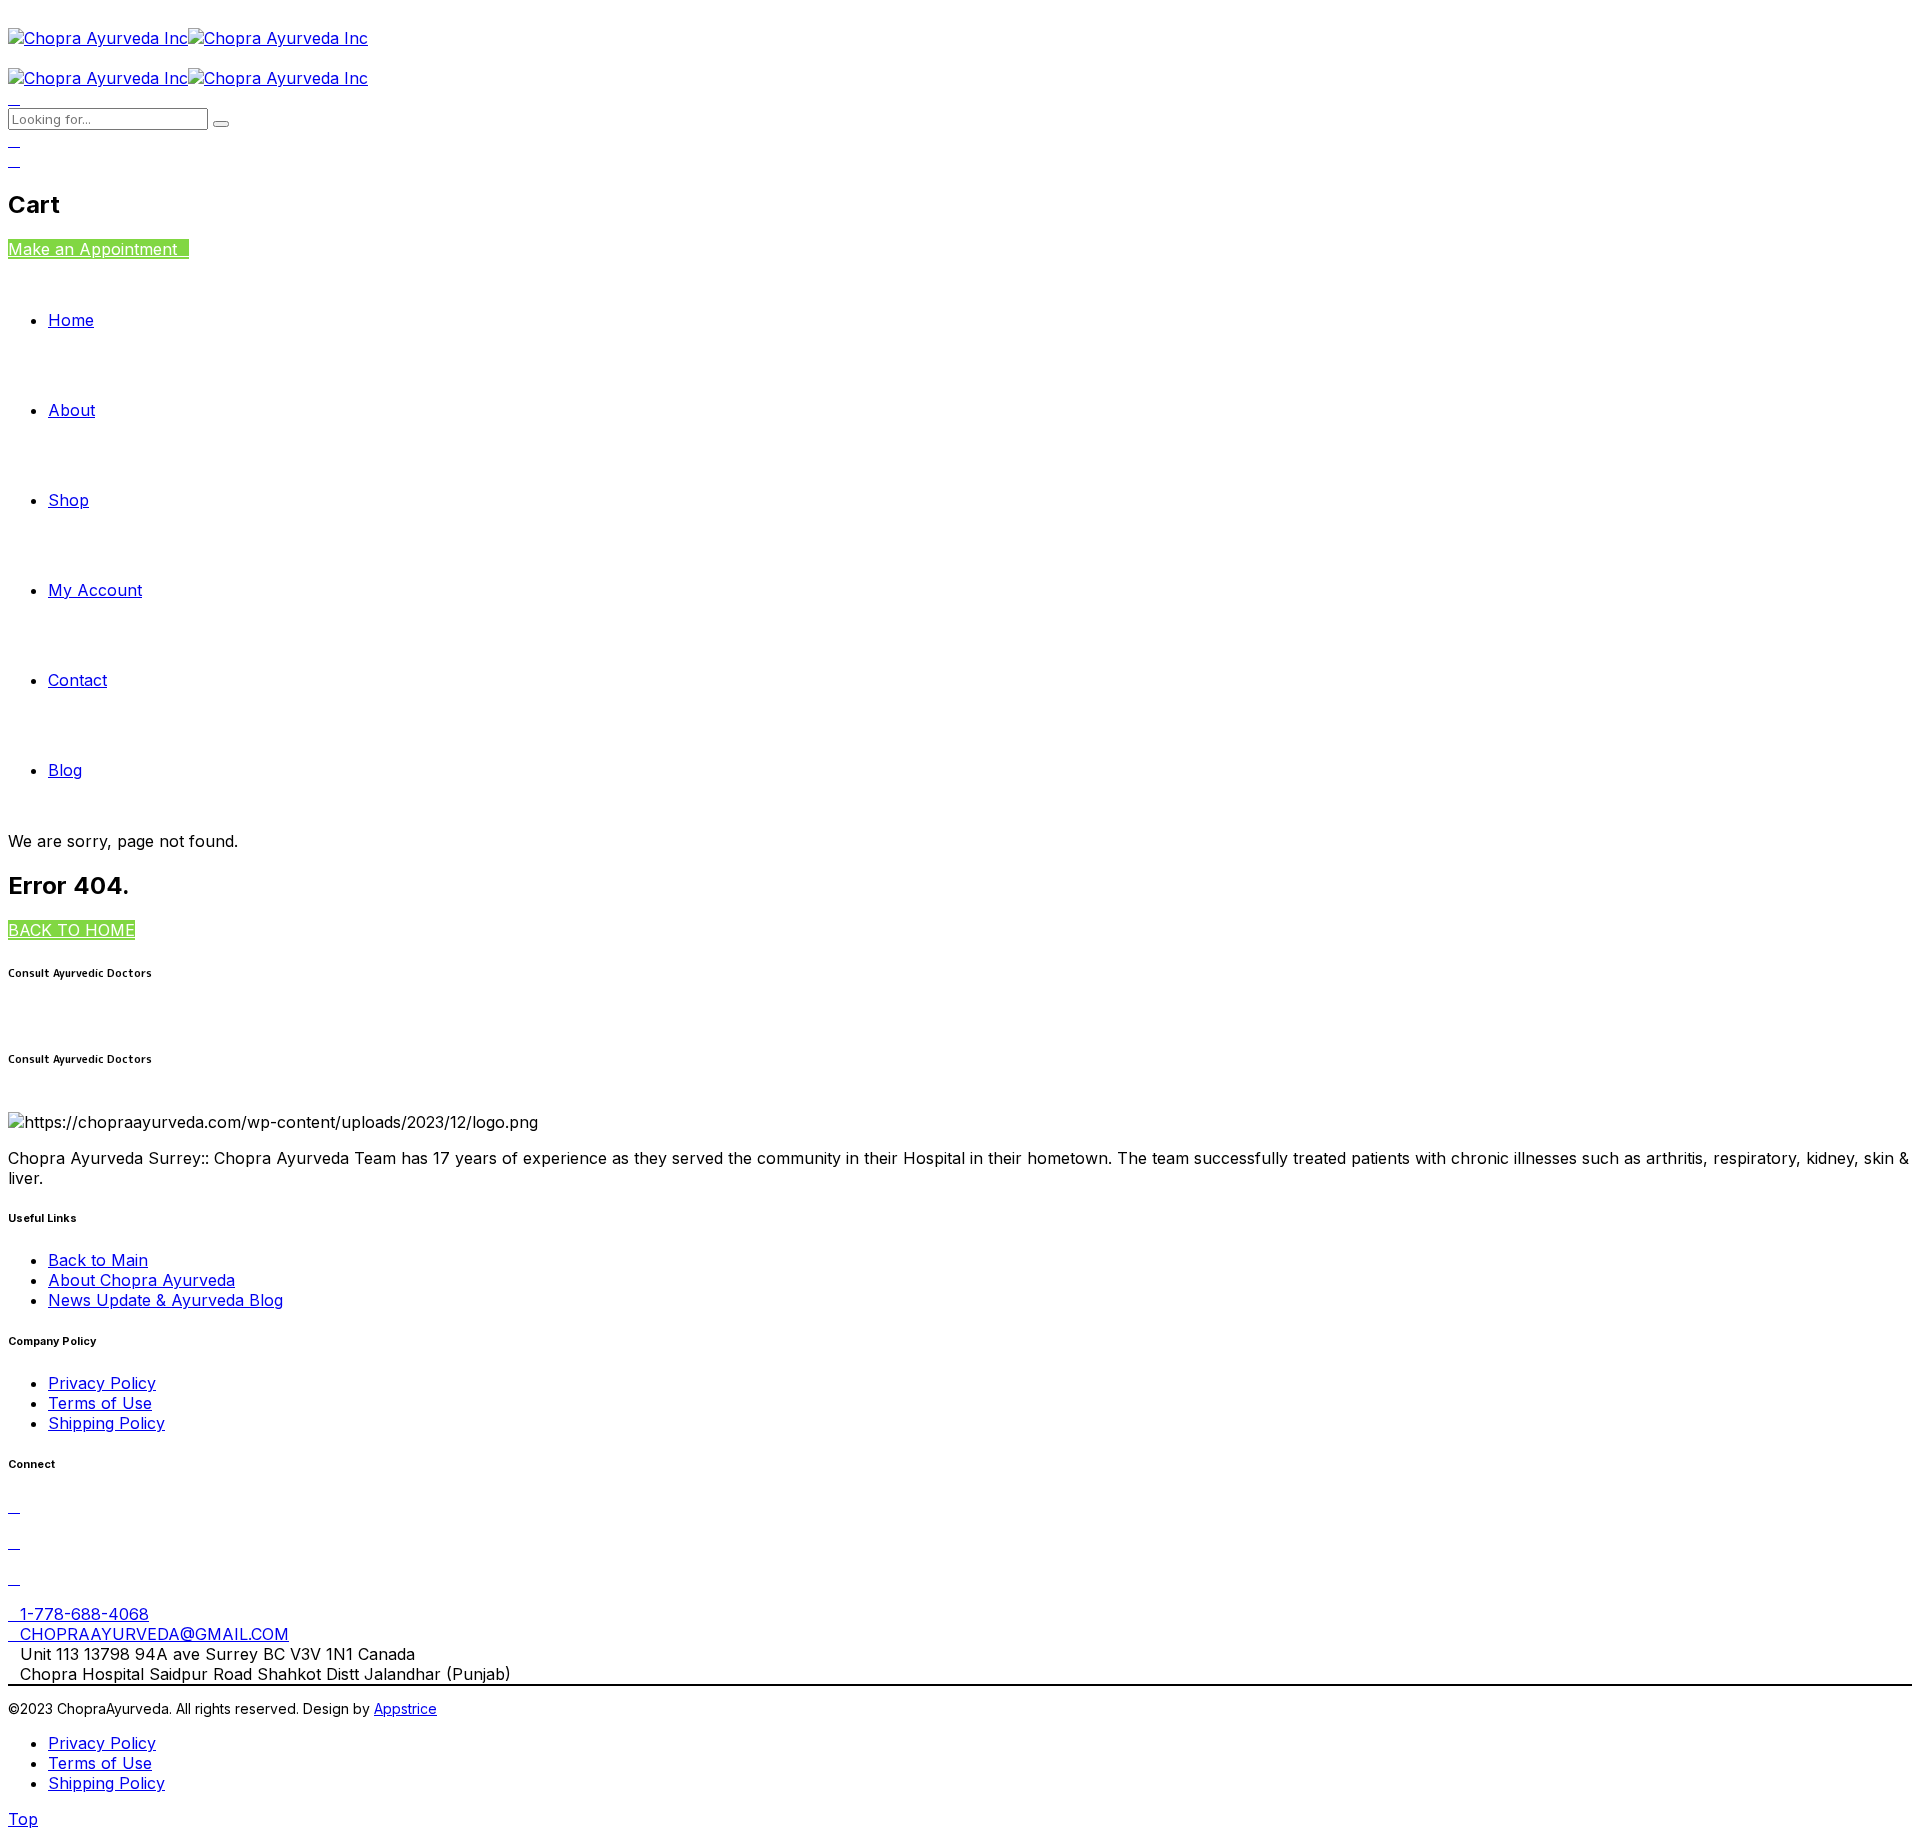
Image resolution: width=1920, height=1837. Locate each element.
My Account (95, 590)
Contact (77, 680)
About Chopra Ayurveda (141, 1280)
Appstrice (405, 1708)
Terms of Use (100, 1403)
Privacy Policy (102, 1383)
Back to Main (98, 1260)
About (71, 410)
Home (71, 320)
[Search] (14, 98)
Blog (65, 770)
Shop (68, 500)
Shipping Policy (106, 1423)
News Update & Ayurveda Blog (165, 1300)
